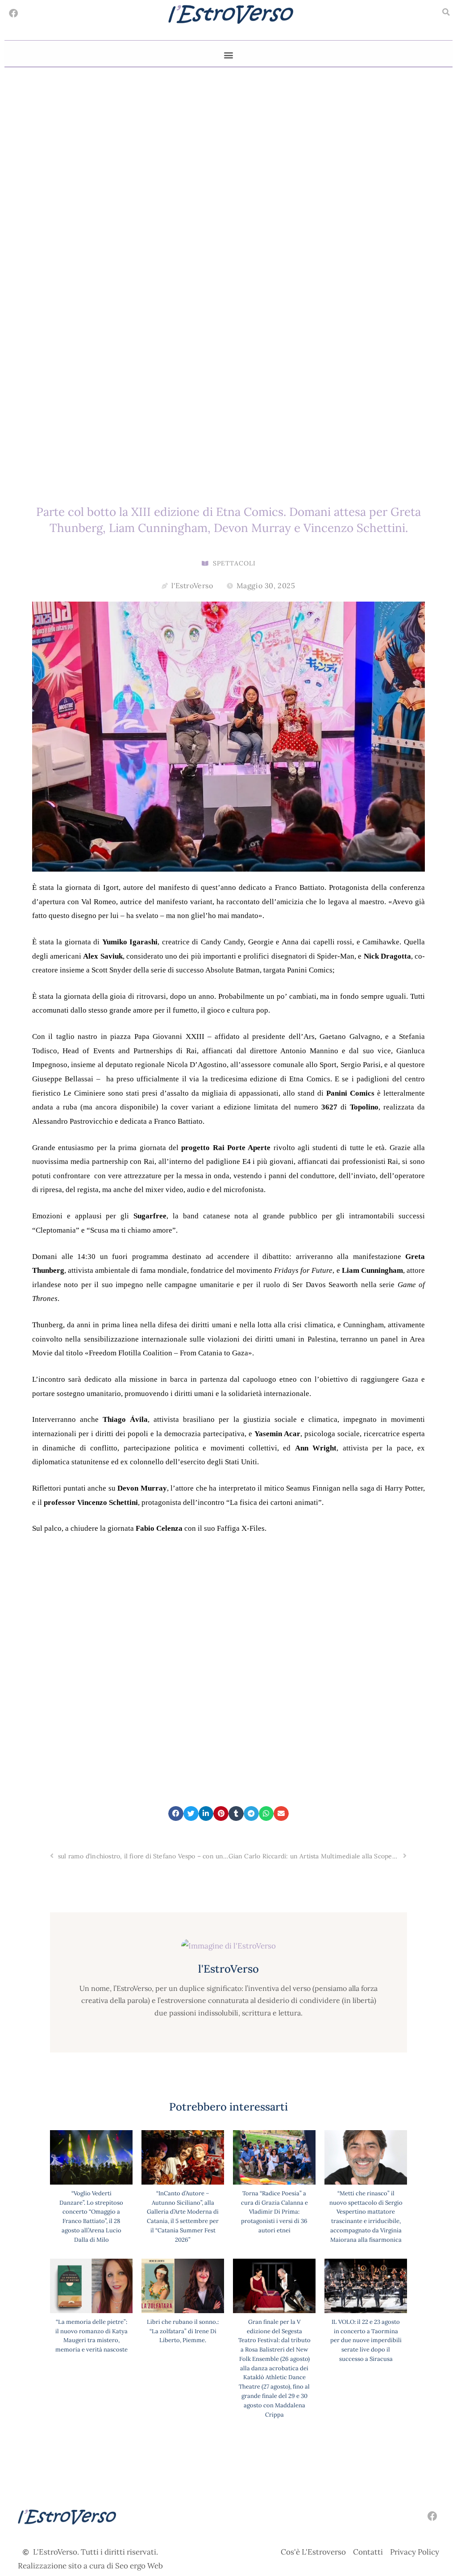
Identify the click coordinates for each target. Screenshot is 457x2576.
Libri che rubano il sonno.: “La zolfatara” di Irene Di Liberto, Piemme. (183, 2331)
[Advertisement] (228, 1681)
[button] (446, 12)
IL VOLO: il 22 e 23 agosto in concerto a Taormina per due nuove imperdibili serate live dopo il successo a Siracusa (366, 2340)
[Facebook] (13, 13)
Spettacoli (234, 563)
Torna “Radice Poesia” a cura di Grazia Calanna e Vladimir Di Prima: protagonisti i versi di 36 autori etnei (274, 2212)
